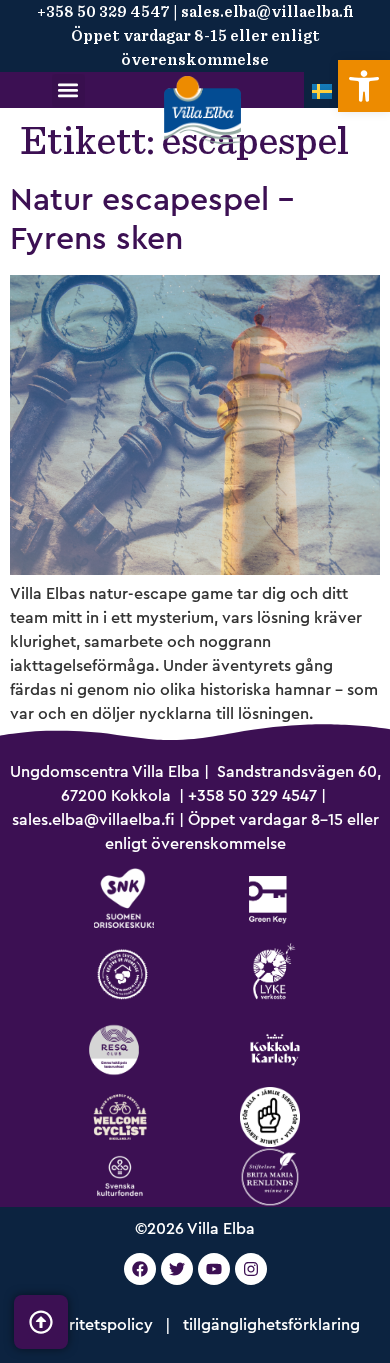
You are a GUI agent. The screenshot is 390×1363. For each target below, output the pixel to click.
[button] (68, 90)
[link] (364, 86)
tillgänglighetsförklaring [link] (271, 1325)
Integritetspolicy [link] (92, 1325)
